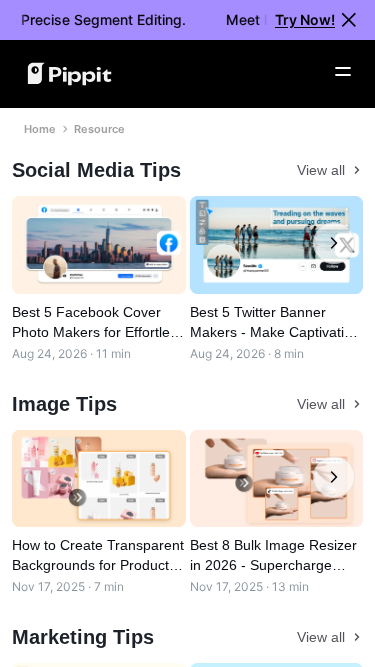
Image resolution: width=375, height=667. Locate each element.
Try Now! (305, 19)
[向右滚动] (334, 243)
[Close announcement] (349, 20)
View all (321, 170)
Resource (99, 129)
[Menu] (343, 72)
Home (40, 129)
